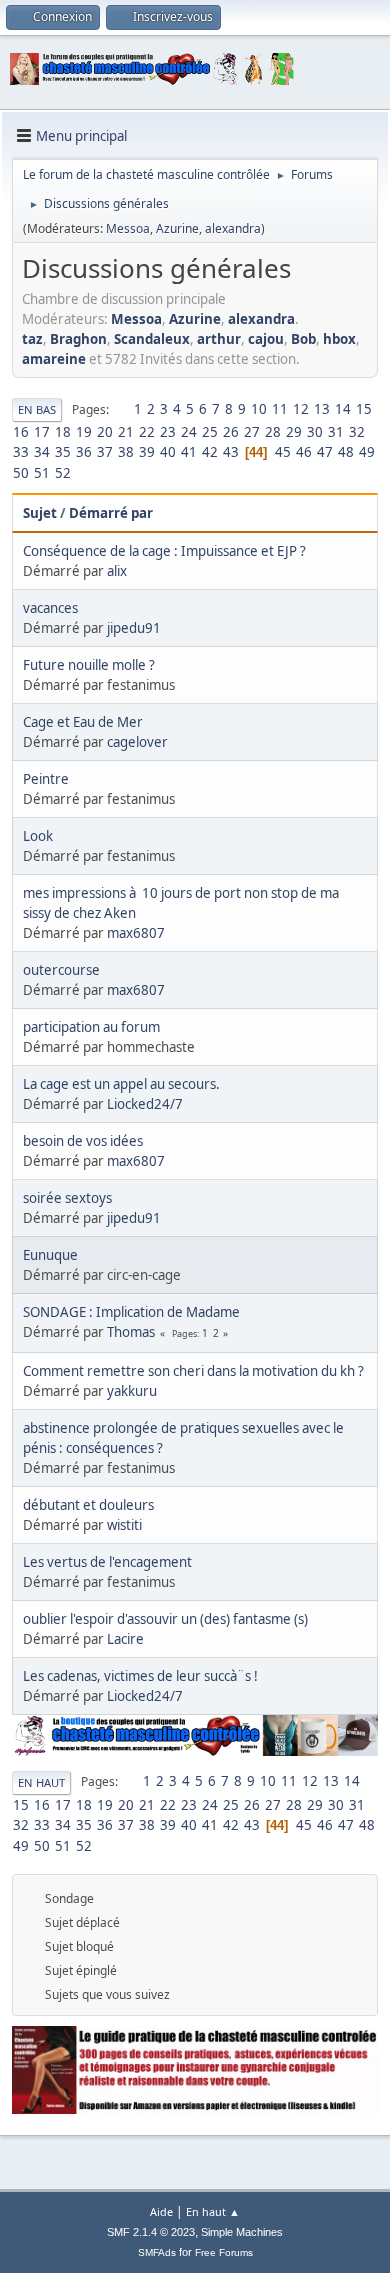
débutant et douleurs (88, 1505)
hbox (339, 339)
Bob (303, 339)
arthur (219, 339)
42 (210, 452)
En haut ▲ (213, 2211)
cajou (266, 339)
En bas (37, 409)
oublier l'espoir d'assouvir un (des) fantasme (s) (165, 1619)
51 (42, 473)
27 (252, 432)
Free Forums (224, 2252)
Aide (161, 2211)
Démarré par (111, 513)
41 (189, 452)
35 (63, 452)
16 (21, 432)
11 (280, 409)
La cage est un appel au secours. (121, 1084)
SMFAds (157, 2252)
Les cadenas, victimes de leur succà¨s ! (140, 1676)
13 (322, 409)
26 (231, 432)
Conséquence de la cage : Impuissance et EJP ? (164, 551)
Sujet (40, 513)
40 (168, 452)
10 (259, 409)
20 (105, 432)
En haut (41, 1782)
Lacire (125, 1639)
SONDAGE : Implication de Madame (131, 1312)
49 (367, 452)
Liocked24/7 (145, 1104)
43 (231, 452)
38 (126, 452)
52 (63, 473)
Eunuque (50, 1255)
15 (364, 409)
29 (294, 432)
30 (315, 432)
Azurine (177, 228)
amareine (54, 359)
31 (336, 432)
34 (42, 452)
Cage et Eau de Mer (83, 722)
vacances (50, 608)
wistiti (124, 1525)
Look (38, 836)
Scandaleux (152, 339)
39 (147, 452)
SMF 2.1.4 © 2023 (151, 2232)
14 (343, 409)
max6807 (136, 933)
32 (357, 432)
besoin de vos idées (83, 1141)
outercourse (61, 970)
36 (84, 452)
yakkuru (132, 1391)
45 (283, 452)
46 (304, 452)
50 (21, 473)
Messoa (128, 228)
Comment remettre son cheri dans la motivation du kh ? (193, 1371)
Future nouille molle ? (89, 665)
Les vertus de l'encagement (107, 1562)
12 (301, 409)
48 (346, 452)
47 (325, 452)
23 (168, 432)
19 (84, 432)
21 (126, 432)
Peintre (46, 779)
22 (147, 432)
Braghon (78, 339)
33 (21, 452)
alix (117, 571)
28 (273, 432)
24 (189, 432)
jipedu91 (134, 628)
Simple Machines (242, 2232)
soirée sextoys (67, 1198)
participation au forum (91, 1027)
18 (63, 432)
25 (210, 432)
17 (42, 432)
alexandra (233, 228)
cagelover (137, 742)
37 (105, 452)
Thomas (131, 1332)
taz (32, 339)
